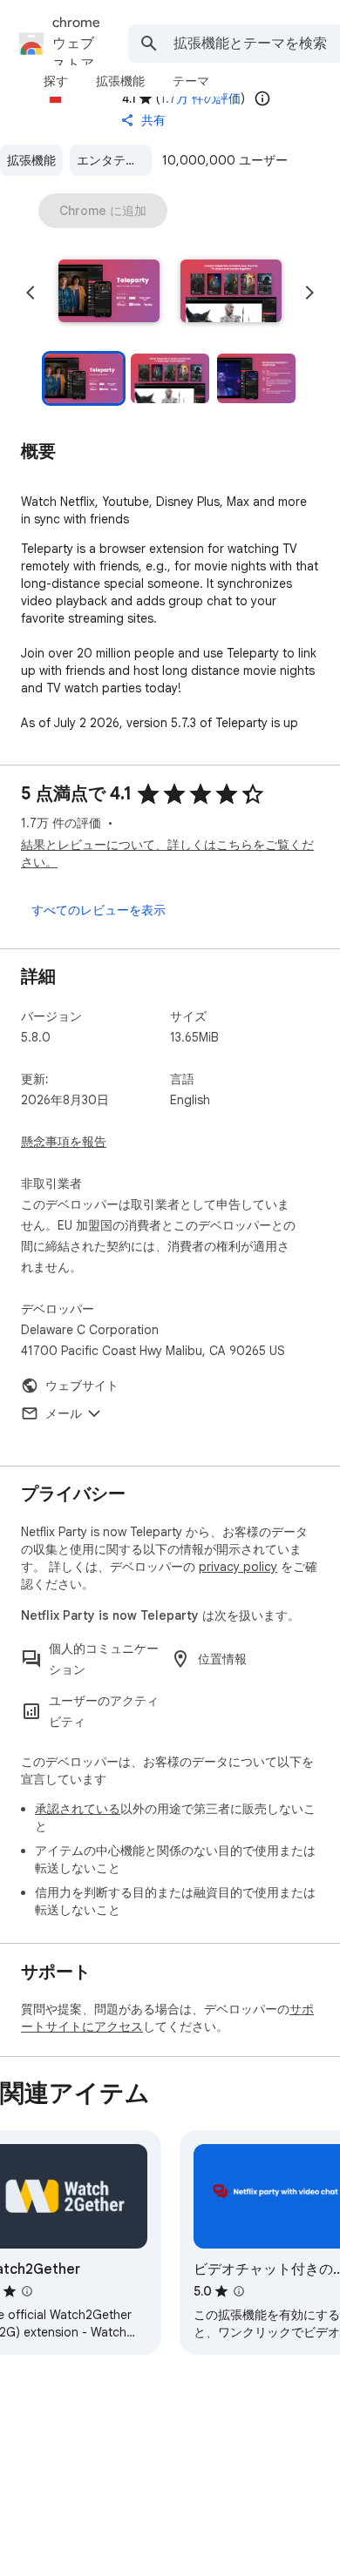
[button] (109, 293)
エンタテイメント (114, 160)
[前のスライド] (31, 293)
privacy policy (238, 1567)
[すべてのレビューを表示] (99, 910)
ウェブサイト (82, 1386)
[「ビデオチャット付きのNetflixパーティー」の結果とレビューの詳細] (239, 2291)
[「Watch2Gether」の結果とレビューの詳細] (27, 2291)
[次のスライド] (309, 293)
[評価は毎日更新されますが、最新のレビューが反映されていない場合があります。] (262, 98)
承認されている (78, 1809)
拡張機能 (31, 160)
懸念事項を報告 (64, 1142)
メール (64, 1413)
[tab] (56, 81)
